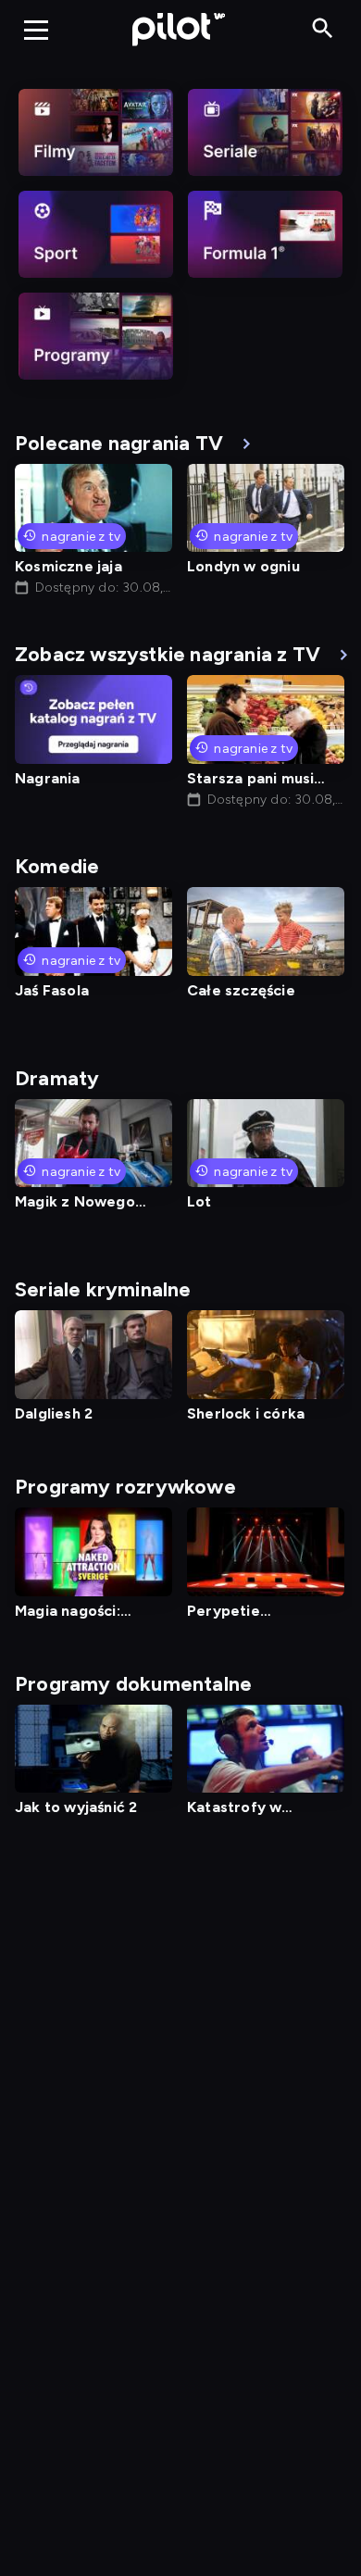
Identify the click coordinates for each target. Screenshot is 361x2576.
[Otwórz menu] (36, 30)
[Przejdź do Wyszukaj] (323, 29)
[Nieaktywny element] (96, 132)
